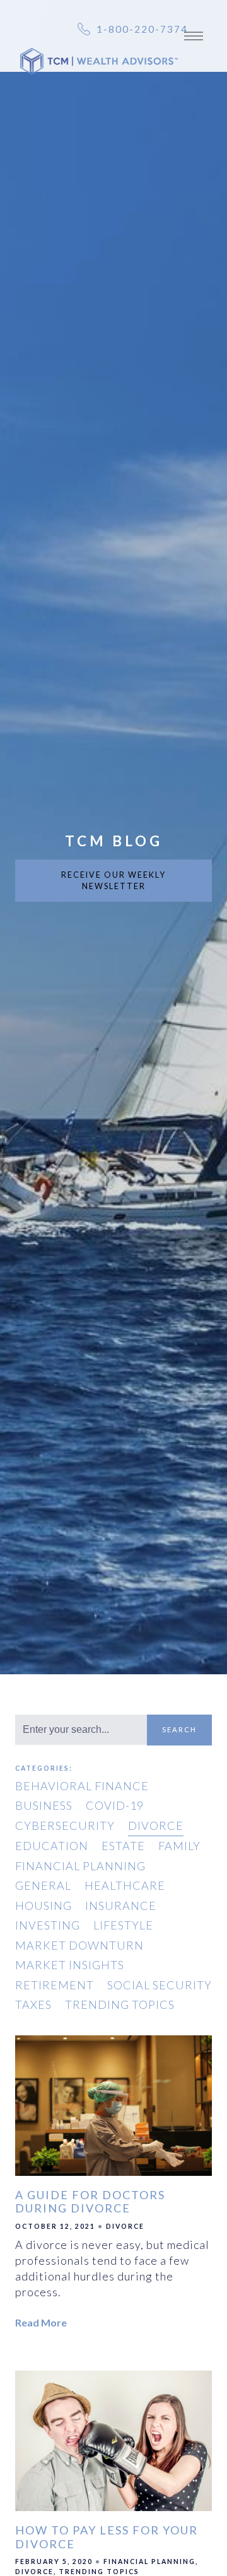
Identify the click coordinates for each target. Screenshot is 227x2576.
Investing (48, 1925)
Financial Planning (80, 1866)
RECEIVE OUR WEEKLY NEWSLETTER (113, 881)
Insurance (121, 1906)
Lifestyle (123, 1925)
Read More (41, 2322)
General (43, 1885)
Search (179, 1729)
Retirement (55, 1985)
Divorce (156, 1826)
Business (44, 1805)
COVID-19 (115, 1805)
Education (52, 1846)
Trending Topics (120, 2004)
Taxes (33, 2004)
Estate (123, 1846)
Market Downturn (79, 1945)
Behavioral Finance (82, 1786)
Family (179, 1846)
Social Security (160, 1985)
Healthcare (125, 1885)
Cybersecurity (65, 1826)
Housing (44, 1906)
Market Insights (70, 1965)
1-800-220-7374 (142, 29)
